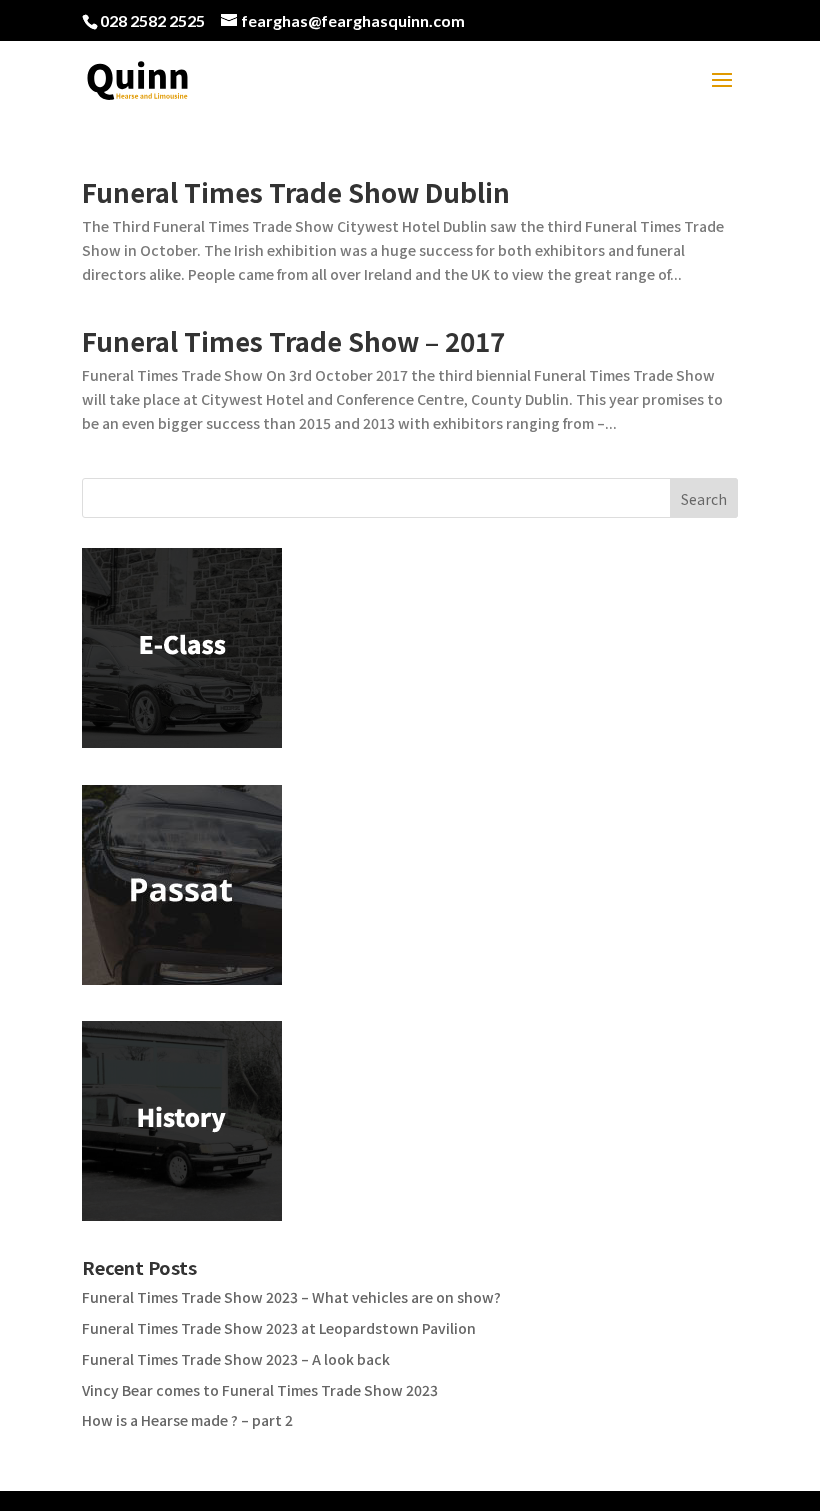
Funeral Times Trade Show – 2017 (293, 340)
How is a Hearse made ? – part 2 (187, 1420)
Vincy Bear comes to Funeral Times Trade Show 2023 (260, 1390)
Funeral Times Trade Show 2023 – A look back (236, 1359)
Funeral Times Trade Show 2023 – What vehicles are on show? (291, 1297)
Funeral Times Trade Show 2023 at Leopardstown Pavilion (279, 1328)
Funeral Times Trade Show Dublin (296, 191)
